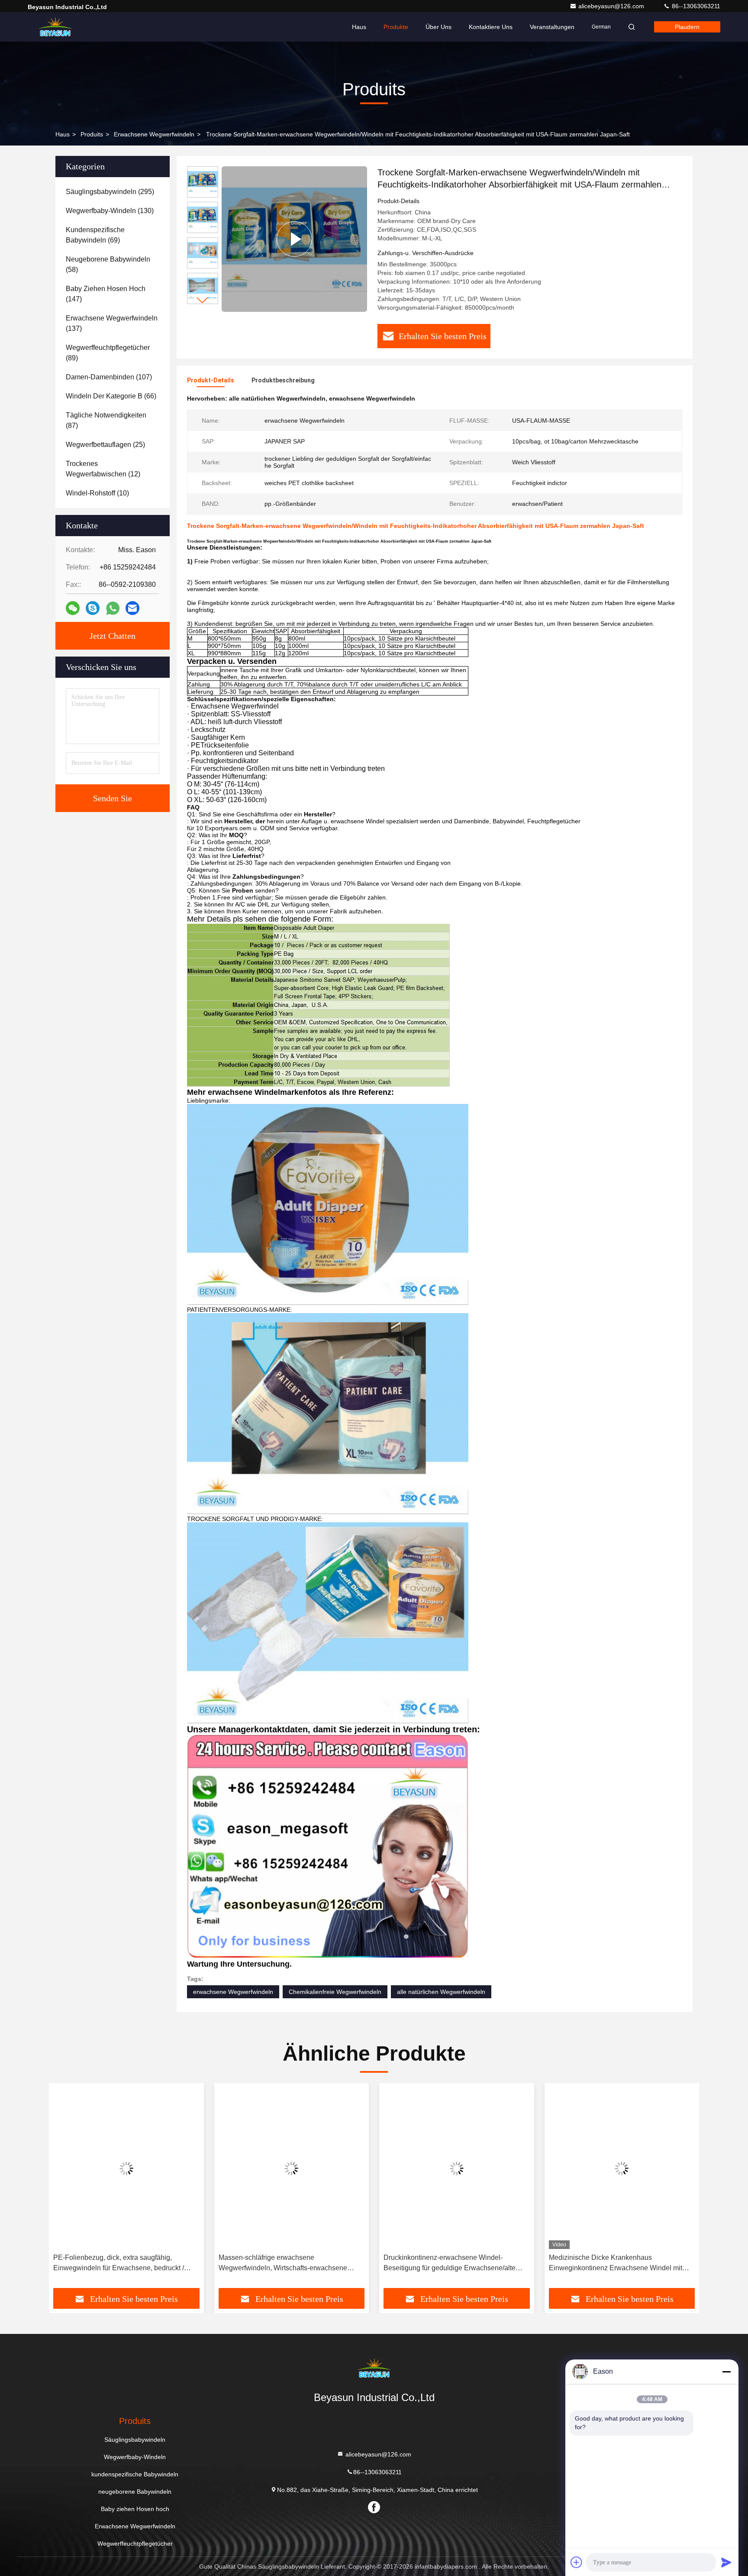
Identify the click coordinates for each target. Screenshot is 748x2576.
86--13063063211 (695, 6)
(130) (110, 211)
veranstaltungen (552, 27)
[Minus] (726, 2372)
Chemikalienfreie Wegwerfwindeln (335, 1992)
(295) (110, 192)
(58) (108, 264)
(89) (108, 353)
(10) (97, 493)
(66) (111, 396)
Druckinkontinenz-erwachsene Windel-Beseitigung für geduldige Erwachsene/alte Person (450, 2264)
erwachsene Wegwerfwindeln (233, 1992)
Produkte (396, 27)
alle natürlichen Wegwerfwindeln (441, 1992)
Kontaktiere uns (491, 27)
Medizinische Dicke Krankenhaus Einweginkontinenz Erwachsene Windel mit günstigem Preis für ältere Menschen (616, 2264)
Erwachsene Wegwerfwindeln (154, 134)
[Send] (726, 2562)
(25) (105, 445)
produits (92, 134)
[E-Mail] (132, 608)
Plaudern (687, 27)
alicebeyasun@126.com (612, 6)
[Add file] (577, 2562)
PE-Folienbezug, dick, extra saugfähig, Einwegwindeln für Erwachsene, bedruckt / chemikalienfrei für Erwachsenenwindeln (119, 2264)
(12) (103, 469)
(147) (106, 294)
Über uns (438, 27)
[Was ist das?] (113, 608)
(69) (95, 235)
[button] (203, 300)
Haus (359, 27)
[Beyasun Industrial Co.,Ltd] (55, 27)
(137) (112, 323)
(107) (109, 377)
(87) (106, 420)
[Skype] (93, 608)
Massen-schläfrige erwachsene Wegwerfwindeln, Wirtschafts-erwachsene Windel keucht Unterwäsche (283, 2264)
